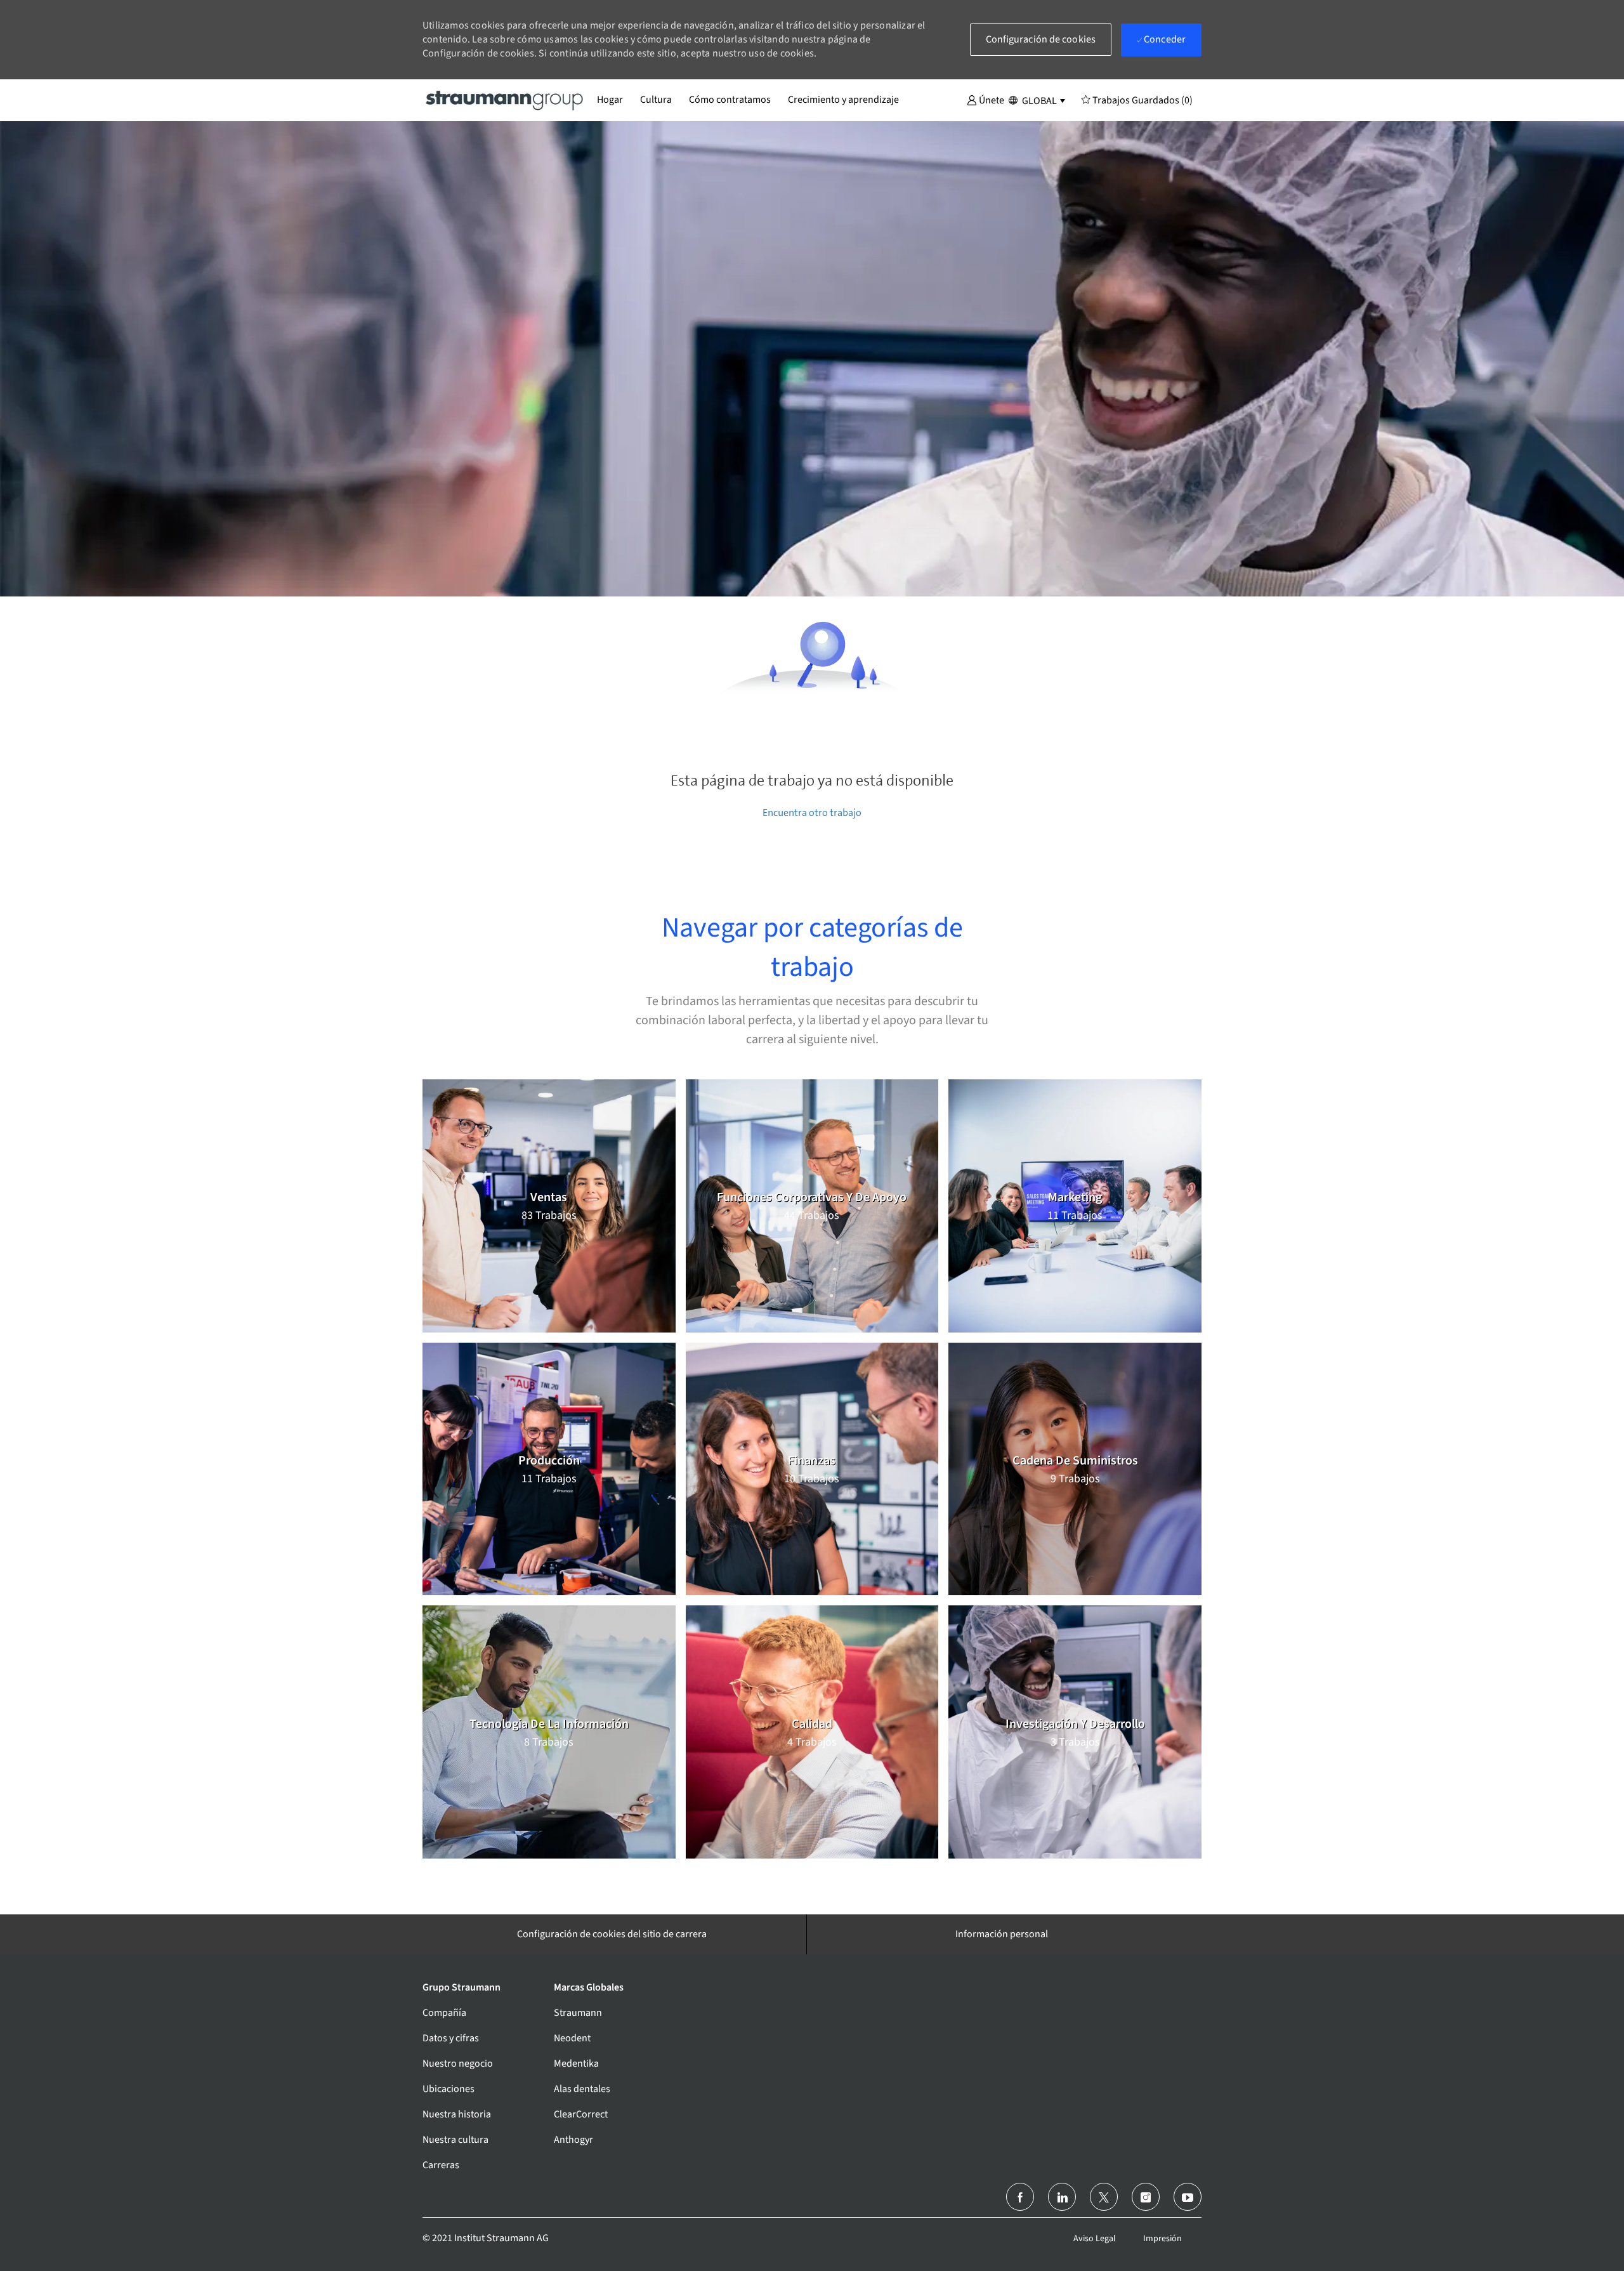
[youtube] (1188, 2197)
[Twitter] (1104, 2197)
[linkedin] (1062, 2197)
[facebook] (1020, 2197)
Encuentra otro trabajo (812, 813)
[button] (986, 100)
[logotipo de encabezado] (505, 100)
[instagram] (1146, 2197)
